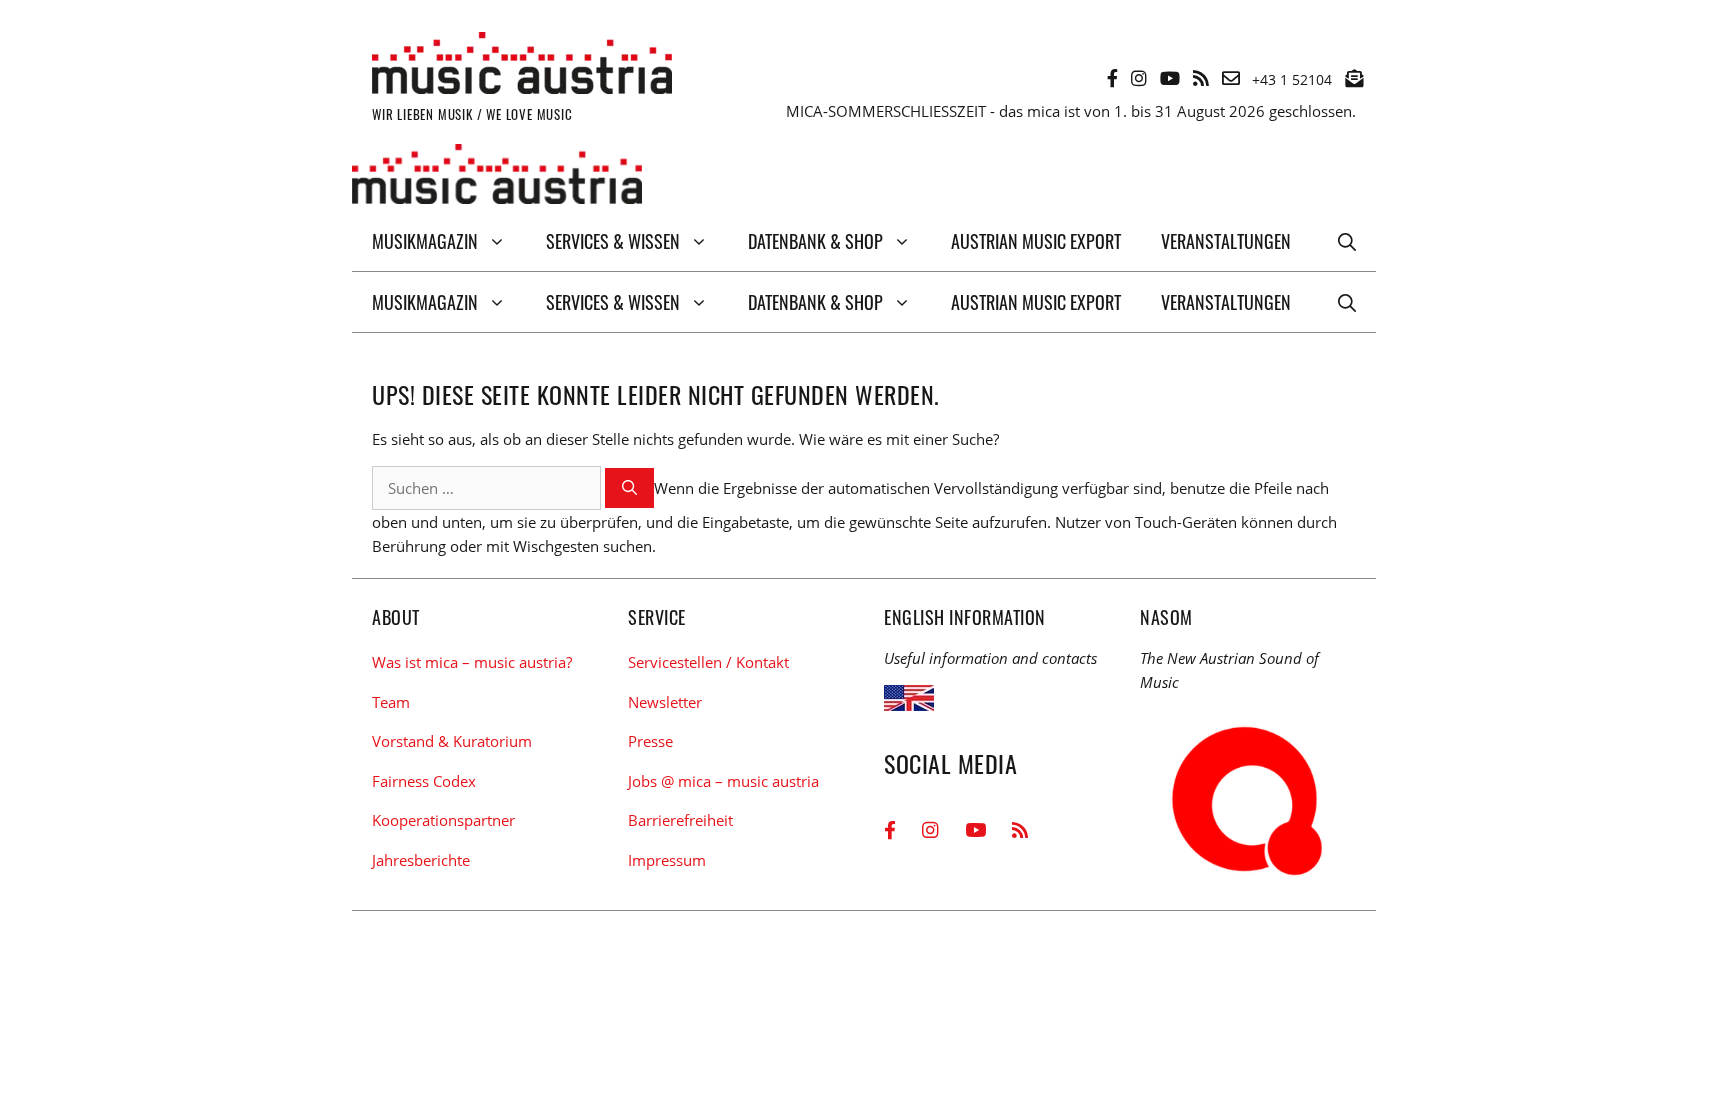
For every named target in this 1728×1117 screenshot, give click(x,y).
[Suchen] (629, 488)
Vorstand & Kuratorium (452, 741)
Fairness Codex (424, 781)
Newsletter (665, 702)
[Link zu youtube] (1170, 78)
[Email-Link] (1231, 78)
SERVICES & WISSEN (613, 241)
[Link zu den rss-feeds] (1201, 78)
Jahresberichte (421, 860)
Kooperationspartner (443, 820)
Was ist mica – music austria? (472, 662)
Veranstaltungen (1226, 241)
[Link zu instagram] (1139, 78)
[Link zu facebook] (1112, 78)
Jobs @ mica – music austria (723, 781)
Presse (650, 741)
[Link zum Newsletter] (1354, 78)
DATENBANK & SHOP (815, 241)
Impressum (667, 860)
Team (391, 702)
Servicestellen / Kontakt (708, 662)
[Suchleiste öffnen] (1347, 241)
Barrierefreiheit (680, 820)
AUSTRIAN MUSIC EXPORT (1036, 241)
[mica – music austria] (497, 177)
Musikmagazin (425, 241)
